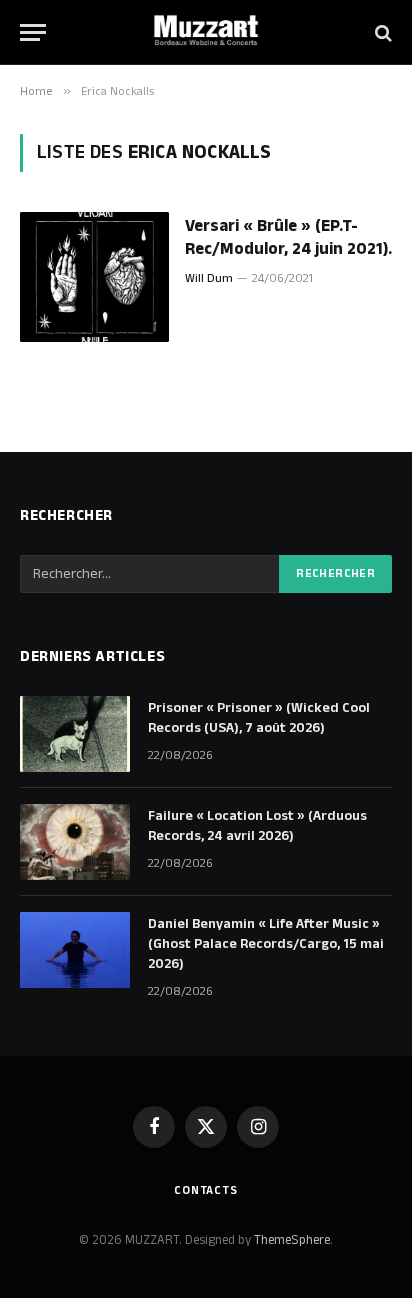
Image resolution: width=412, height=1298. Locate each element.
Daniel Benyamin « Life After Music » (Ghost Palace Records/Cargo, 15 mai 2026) (266, 944)
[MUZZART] (206, 32)
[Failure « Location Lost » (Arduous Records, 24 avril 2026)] (75, 842)
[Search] (381, 32)
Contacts (206, 1190)
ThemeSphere (292, 1240)
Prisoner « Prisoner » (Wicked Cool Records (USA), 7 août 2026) (259, 718)
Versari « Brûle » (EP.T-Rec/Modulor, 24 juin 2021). (288, 237)
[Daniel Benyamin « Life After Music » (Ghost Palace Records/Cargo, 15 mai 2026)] (75, 950)
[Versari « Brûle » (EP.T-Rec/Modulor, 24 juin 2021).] (94, 277)
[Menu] (33, 32)
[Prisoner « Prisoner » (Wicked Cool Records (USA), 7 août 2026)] (75, 734)
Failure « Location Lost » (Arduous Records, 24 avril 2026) (257, 826)
